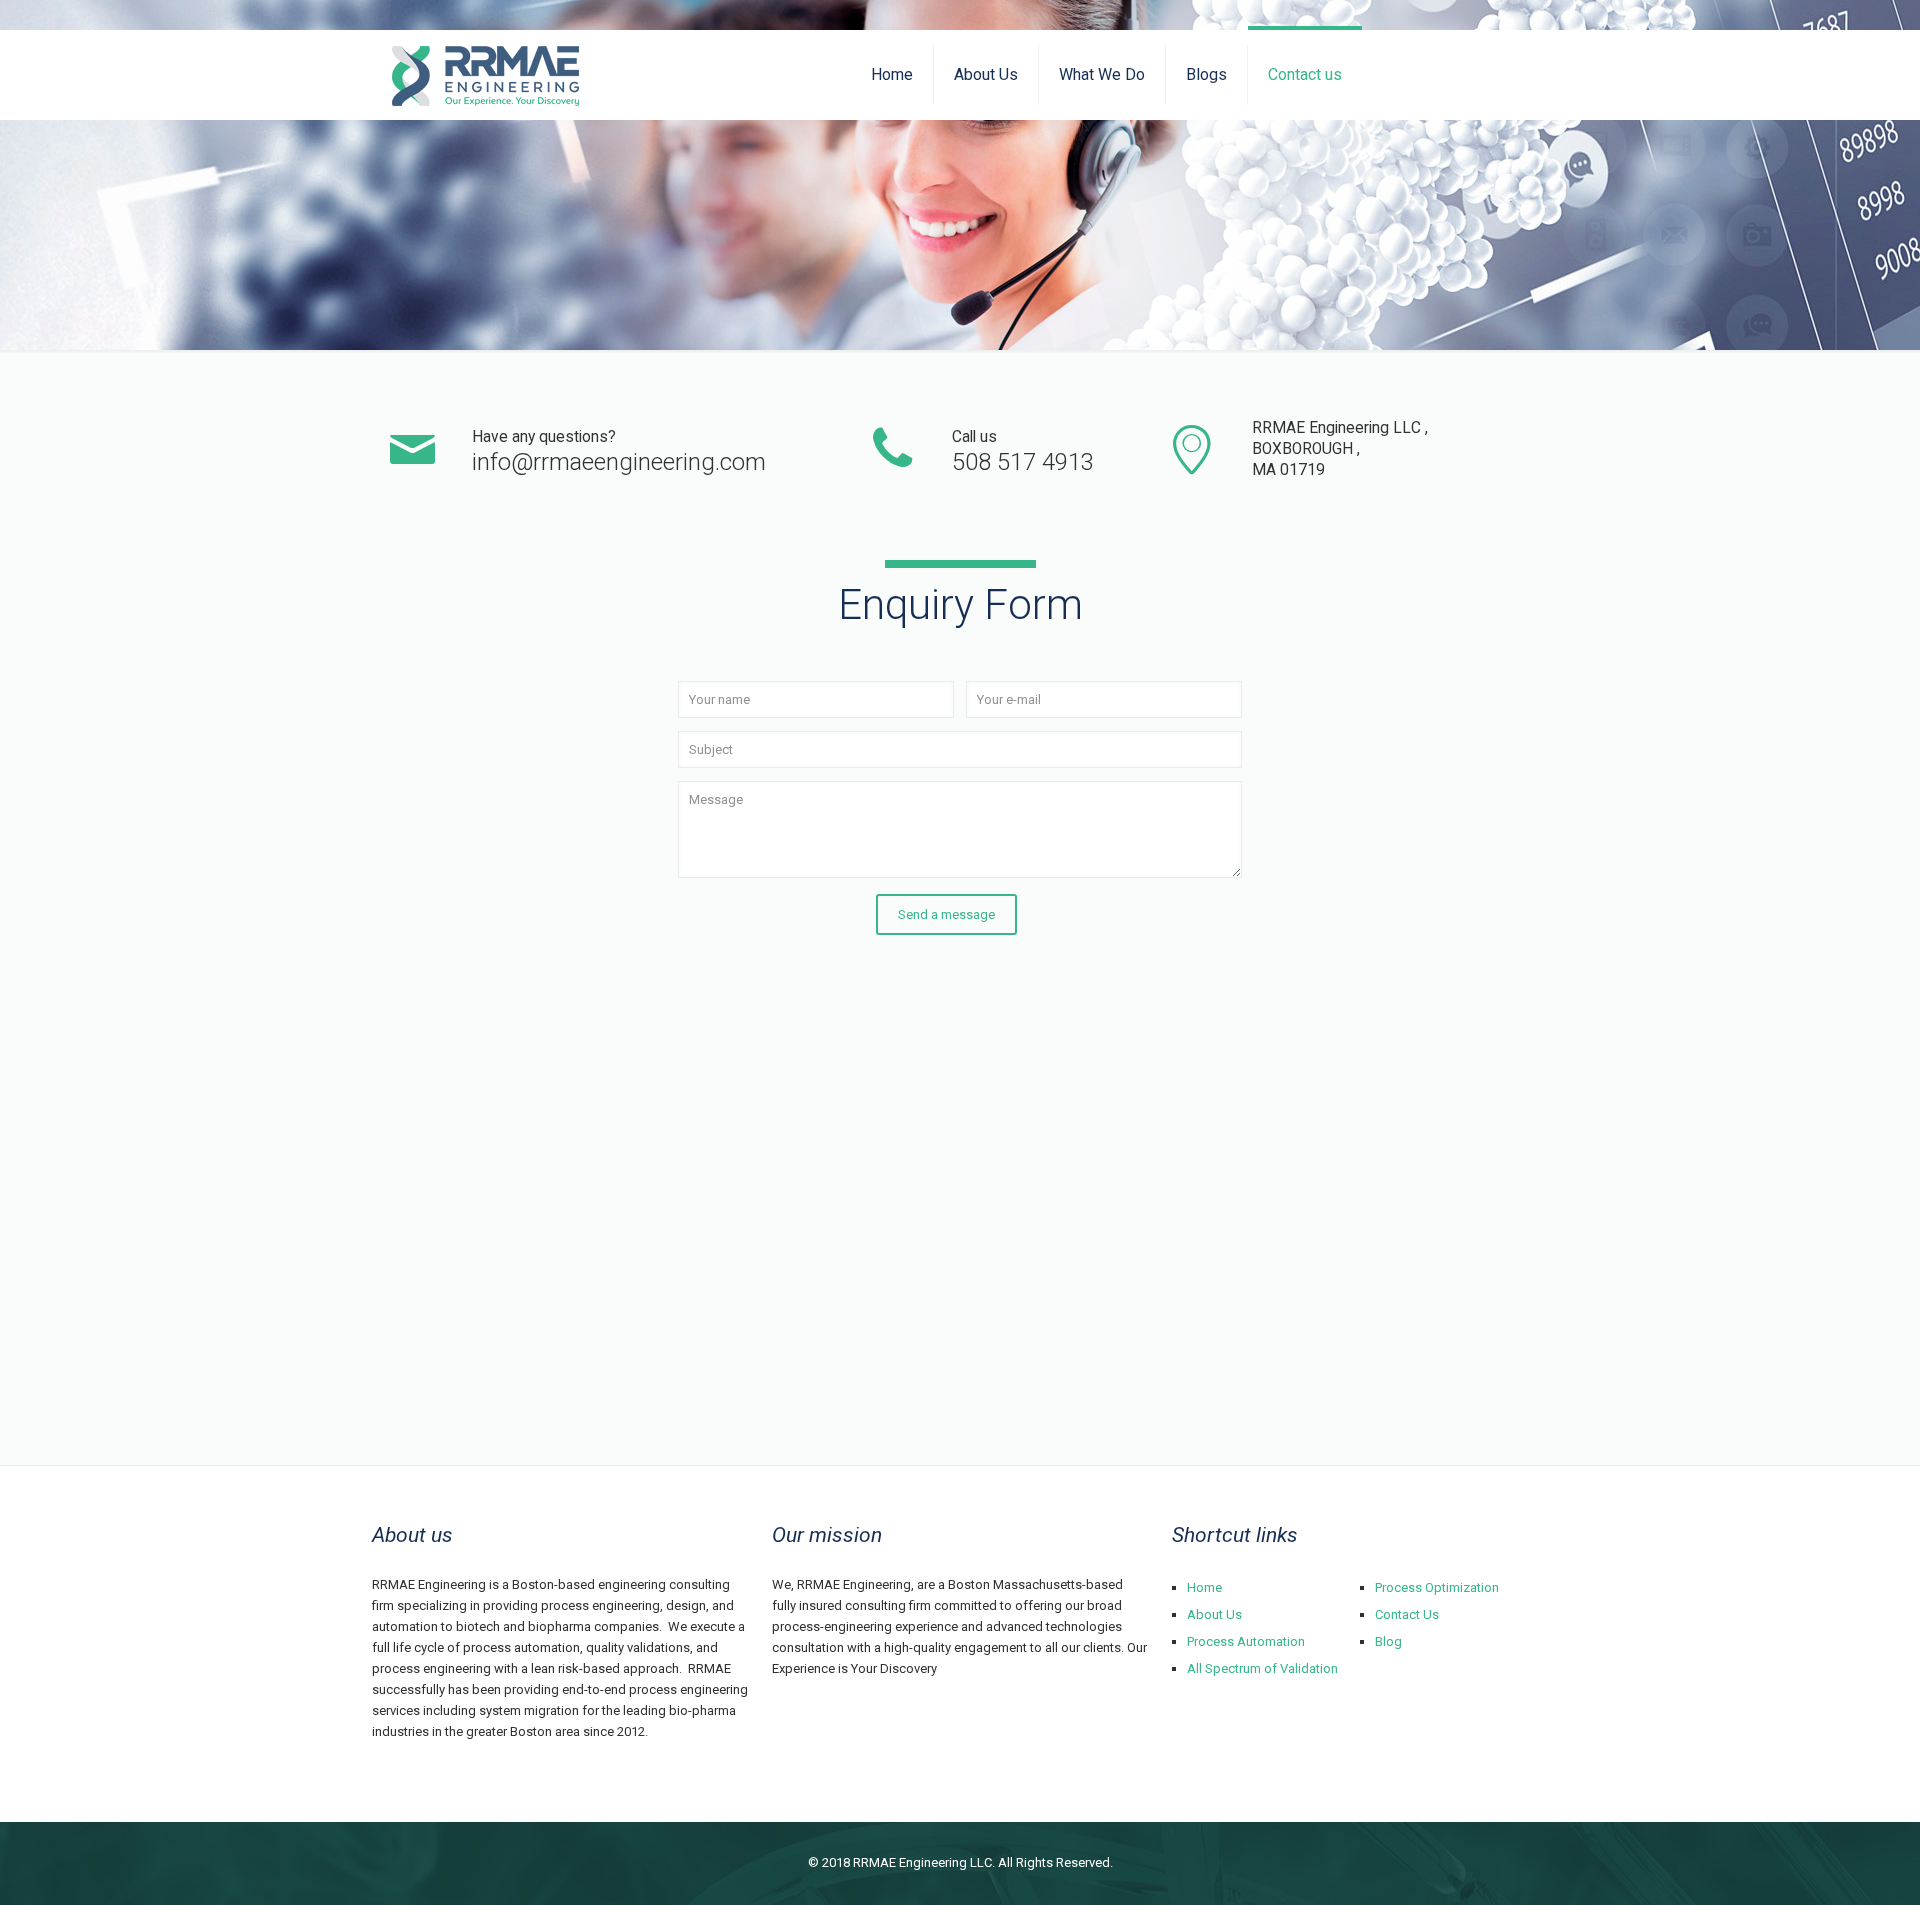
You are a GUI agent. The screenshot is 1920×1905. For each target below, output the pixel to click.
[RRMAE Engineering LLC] (485, 75)
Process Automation (1246, 1641)
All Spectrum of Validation (1262, 1668)
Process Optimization (1437, 1587)
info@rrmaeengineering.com (619, 462)
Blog (1388, 1641)
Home (1204, 1587)
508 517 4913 (1023, 462)
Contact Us (1407, 1614)
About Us (1214, 1614)
